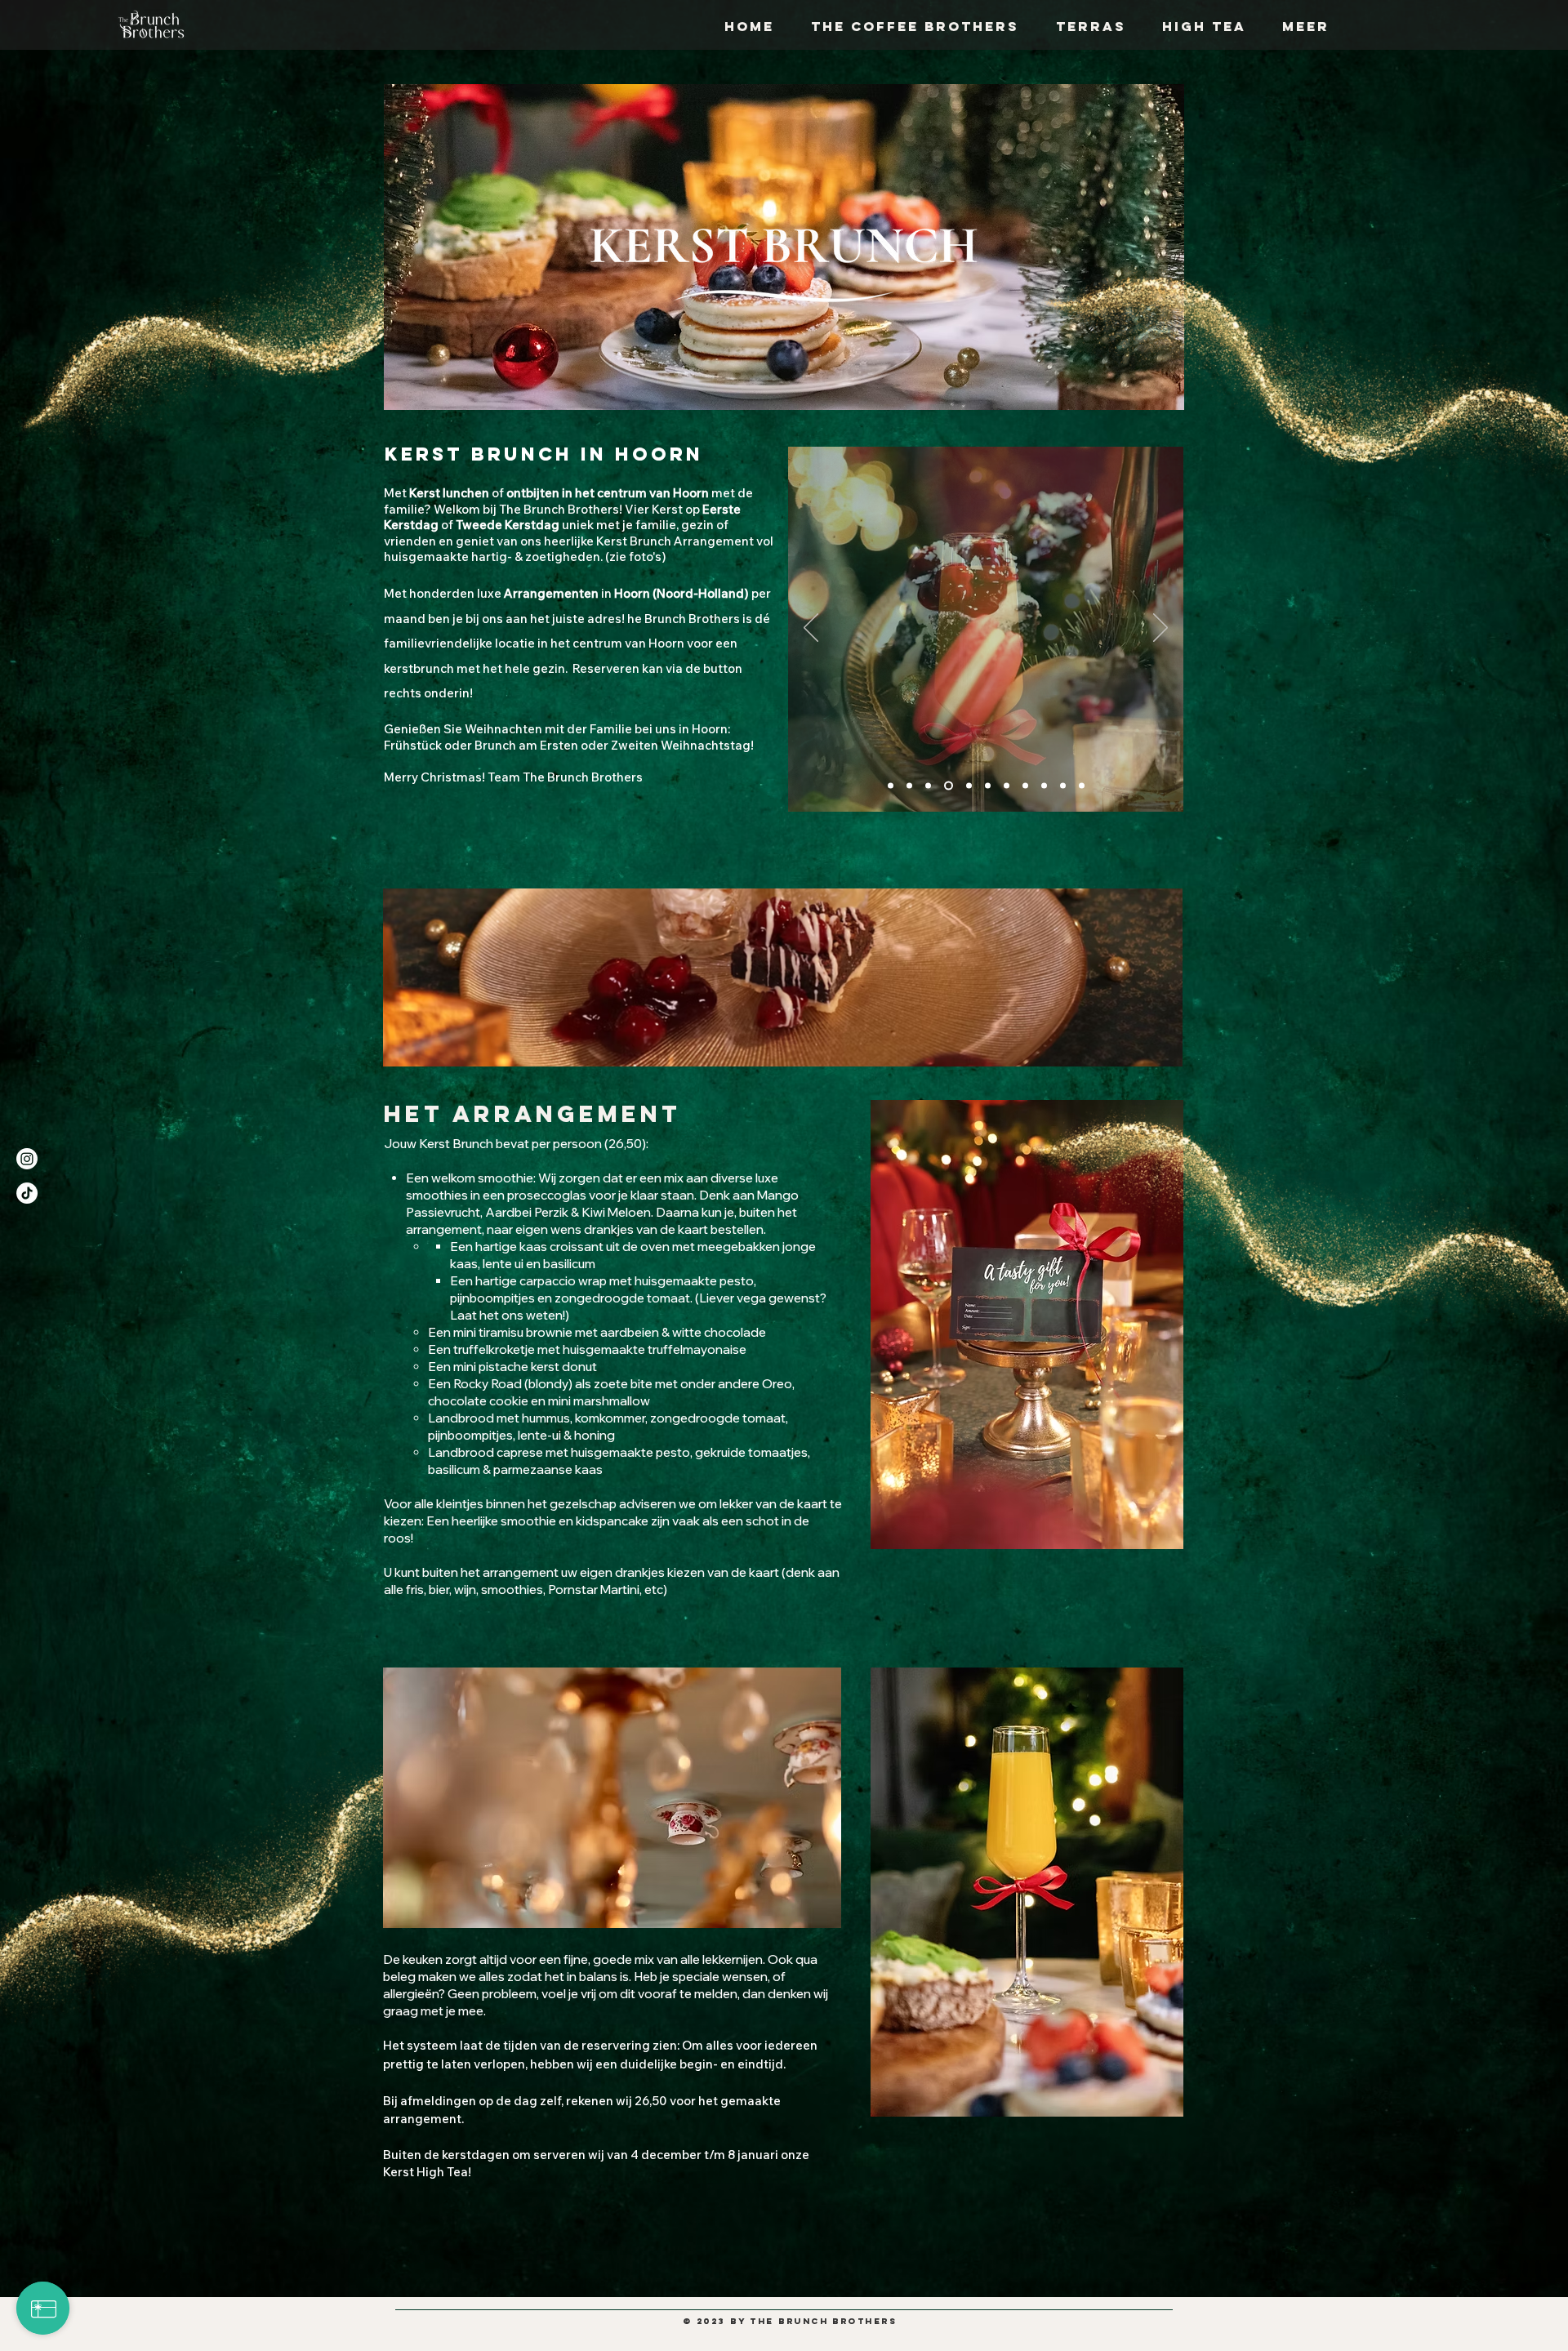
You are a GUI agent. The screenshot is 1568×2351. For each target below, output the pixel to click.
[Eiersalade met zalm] (1082, 786)
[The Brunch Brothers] (1007, 786)
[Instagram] (27, 1159)
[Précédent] (811, 629)
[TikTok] (27, 1193)
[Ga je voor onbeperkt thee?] (891, 786)
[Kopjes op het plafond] (1063, 786)
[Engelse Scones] (1025, 786)
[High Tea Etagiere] (947, 786)
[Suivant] (1160, 629)
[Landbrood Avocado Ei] (988, 786)
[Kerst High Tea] (909, 786)
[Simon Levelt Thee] (967, 786)
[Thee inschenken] (928, 786)
